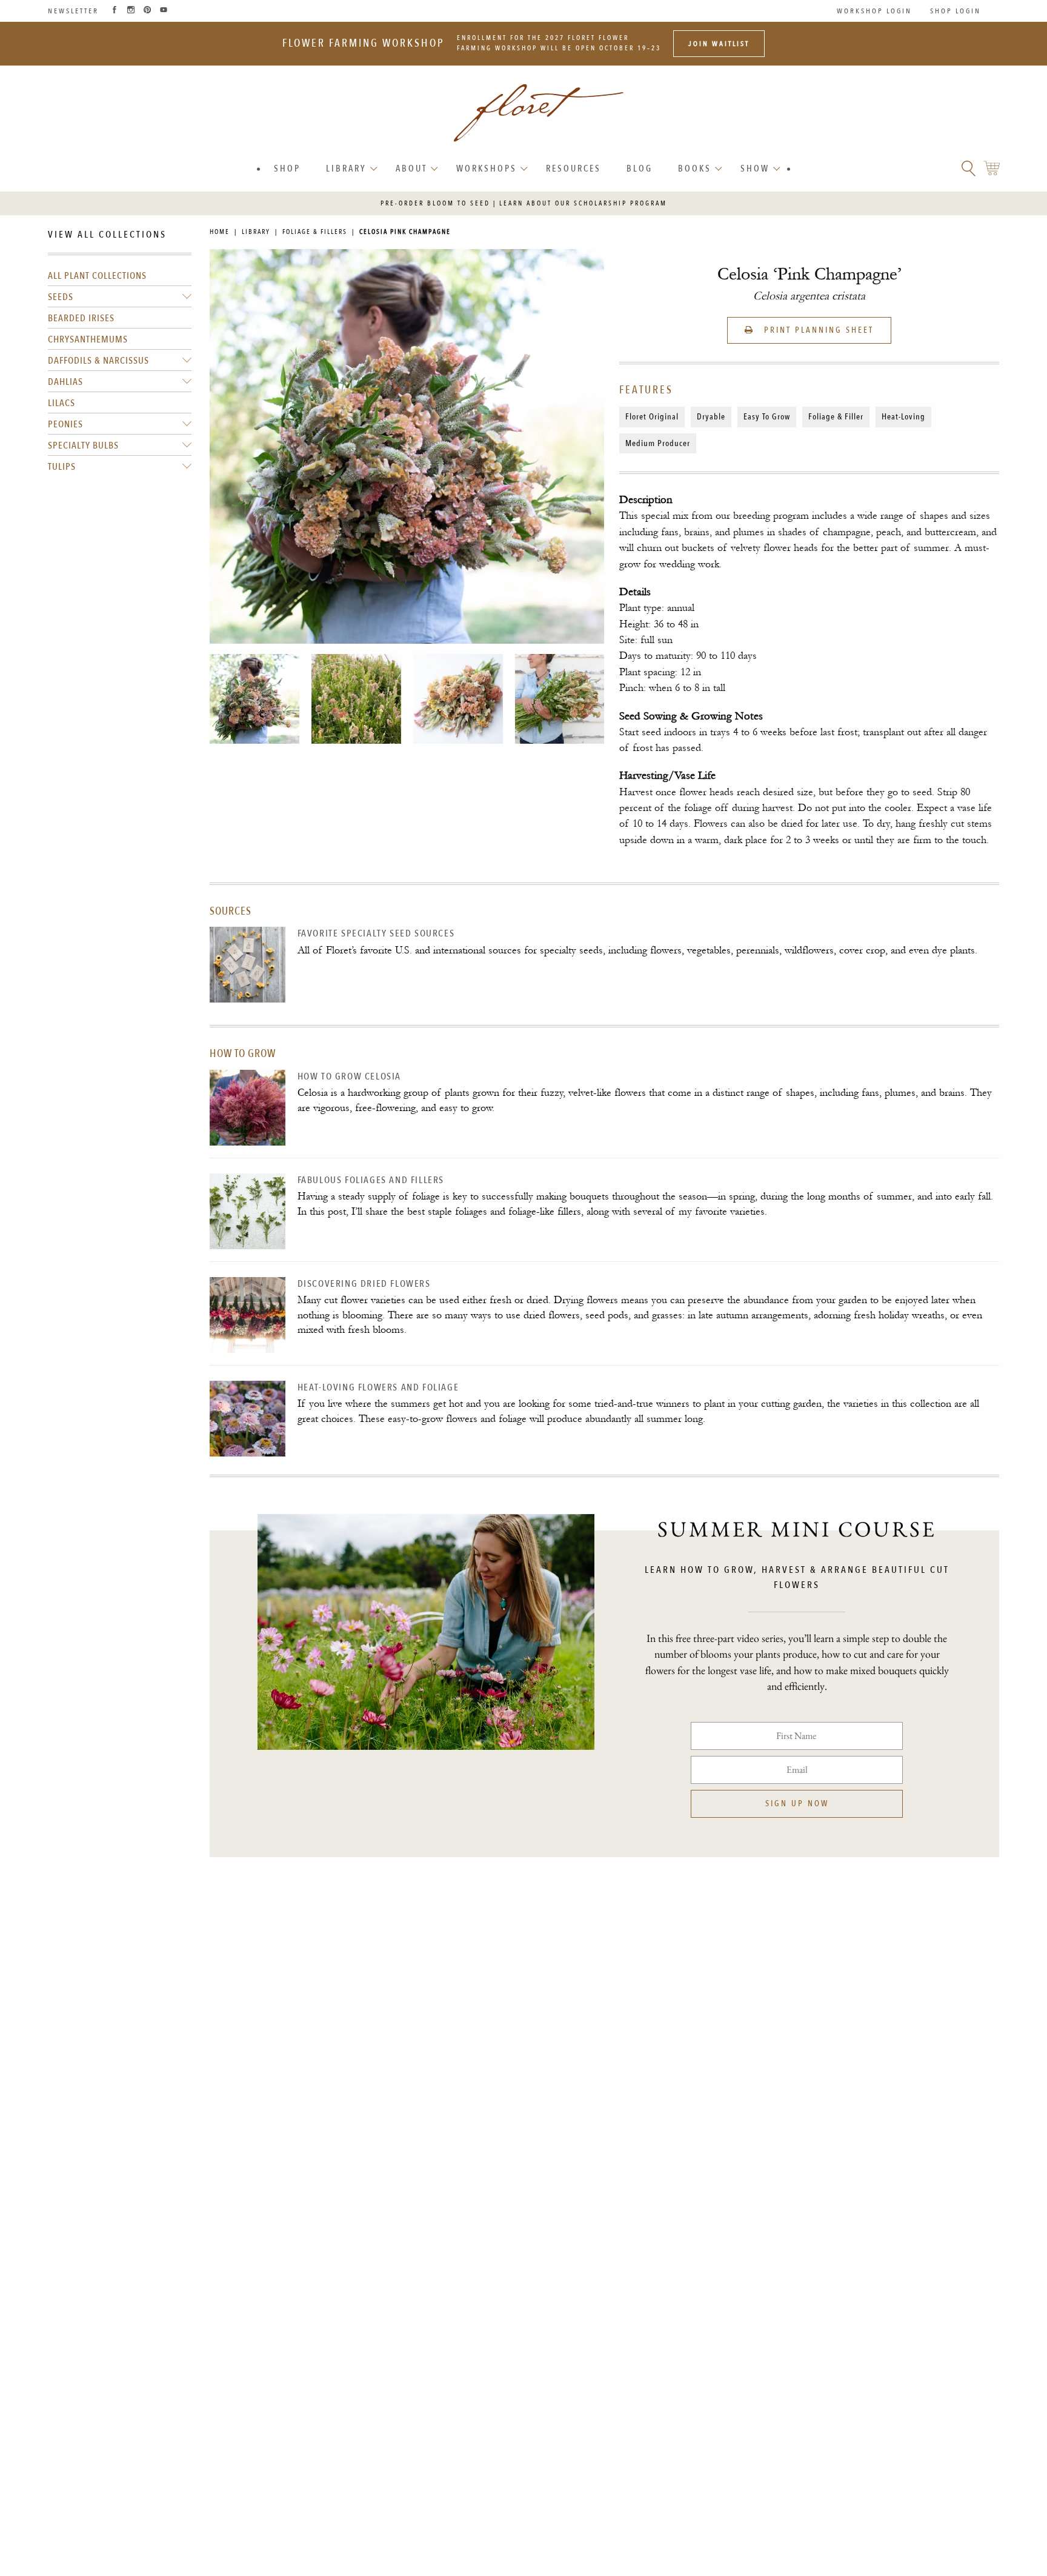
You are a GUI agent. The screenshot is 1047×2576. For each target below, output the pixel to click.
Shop (287, 169)
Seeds (61, 297)
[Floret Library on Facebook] (115, 11)
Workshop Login (874, 11)
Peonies (65, 424)
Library (346, 169)
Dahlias (65, 382)
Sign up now (797, 1804)
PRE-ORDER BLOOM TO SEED (435, 203)
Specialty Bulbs (83, 445)
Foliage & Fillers (315, 232)
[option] (254, 699)
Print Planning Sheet (817, 330)
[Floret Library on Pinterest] (147, 11)
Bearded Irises (81, 318)
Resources (573, 169)
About (411, 169)
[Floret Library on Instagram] (131, 11)
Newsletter (73, 11)
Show (755, 169)
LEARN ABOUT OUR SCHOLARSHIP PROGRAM (583, 203)
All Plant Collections (97, 276)
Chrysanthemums (88, 339)
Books (695, 169)
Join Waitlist (719, 44)
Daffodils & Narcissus (98, 361)
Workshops (487, 169)
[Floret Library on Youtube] (164, 11)
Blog (640, 169)
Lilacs (61, 403)
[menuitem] (287, 169)
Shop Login (956, 11)
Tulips (62, 467)
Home (220, 232)
